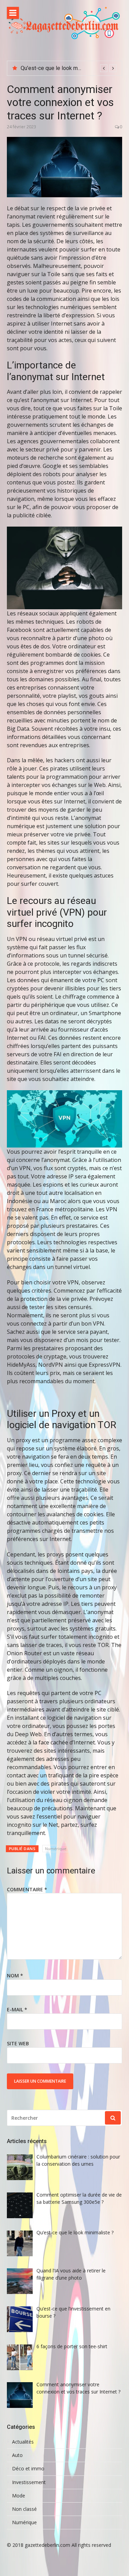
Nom (15, 1975)
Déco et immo (28, 2469)
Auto (17, 2455)
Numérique (56, 1849)
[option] (69, 68)
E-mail (17, 2009)
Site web (18, 2043)
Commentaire (27, 1889)
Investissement (29, 2482)
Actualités (23, 2442)
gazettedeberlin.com (47, 2545)
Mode (19, 2496)
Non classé (24, 2509)
